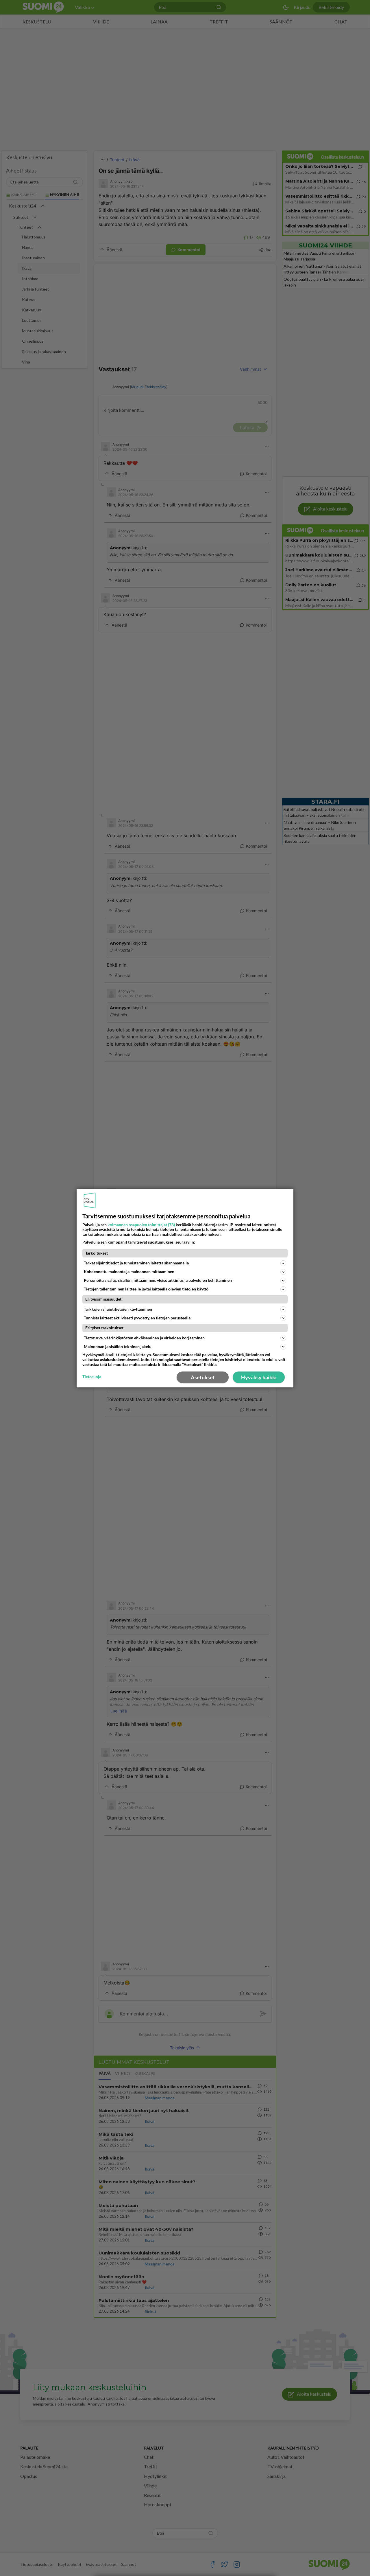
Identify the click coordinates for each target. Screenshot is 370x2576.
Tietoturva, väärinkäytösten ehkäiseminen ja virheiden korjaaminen (144, 1338)
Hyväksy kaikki (259, 1377)
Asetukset (203, 1377)
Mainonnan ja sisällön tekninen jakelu (118, 1346)
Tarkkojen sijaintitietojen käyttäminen (118, 1309)
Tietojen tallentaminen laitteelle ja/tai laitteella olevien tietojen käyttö (146, 1289)
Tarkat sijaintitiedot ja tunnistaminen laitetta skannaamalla (136, 1263)
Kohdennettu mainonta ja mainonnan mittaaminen (129, 1272)
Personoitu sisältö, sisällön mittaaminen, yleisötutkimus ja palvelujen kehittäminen (158, 1280)
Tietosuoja (92, 1377)
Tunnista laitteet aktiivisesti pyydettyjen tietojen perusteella (137, 1318)
